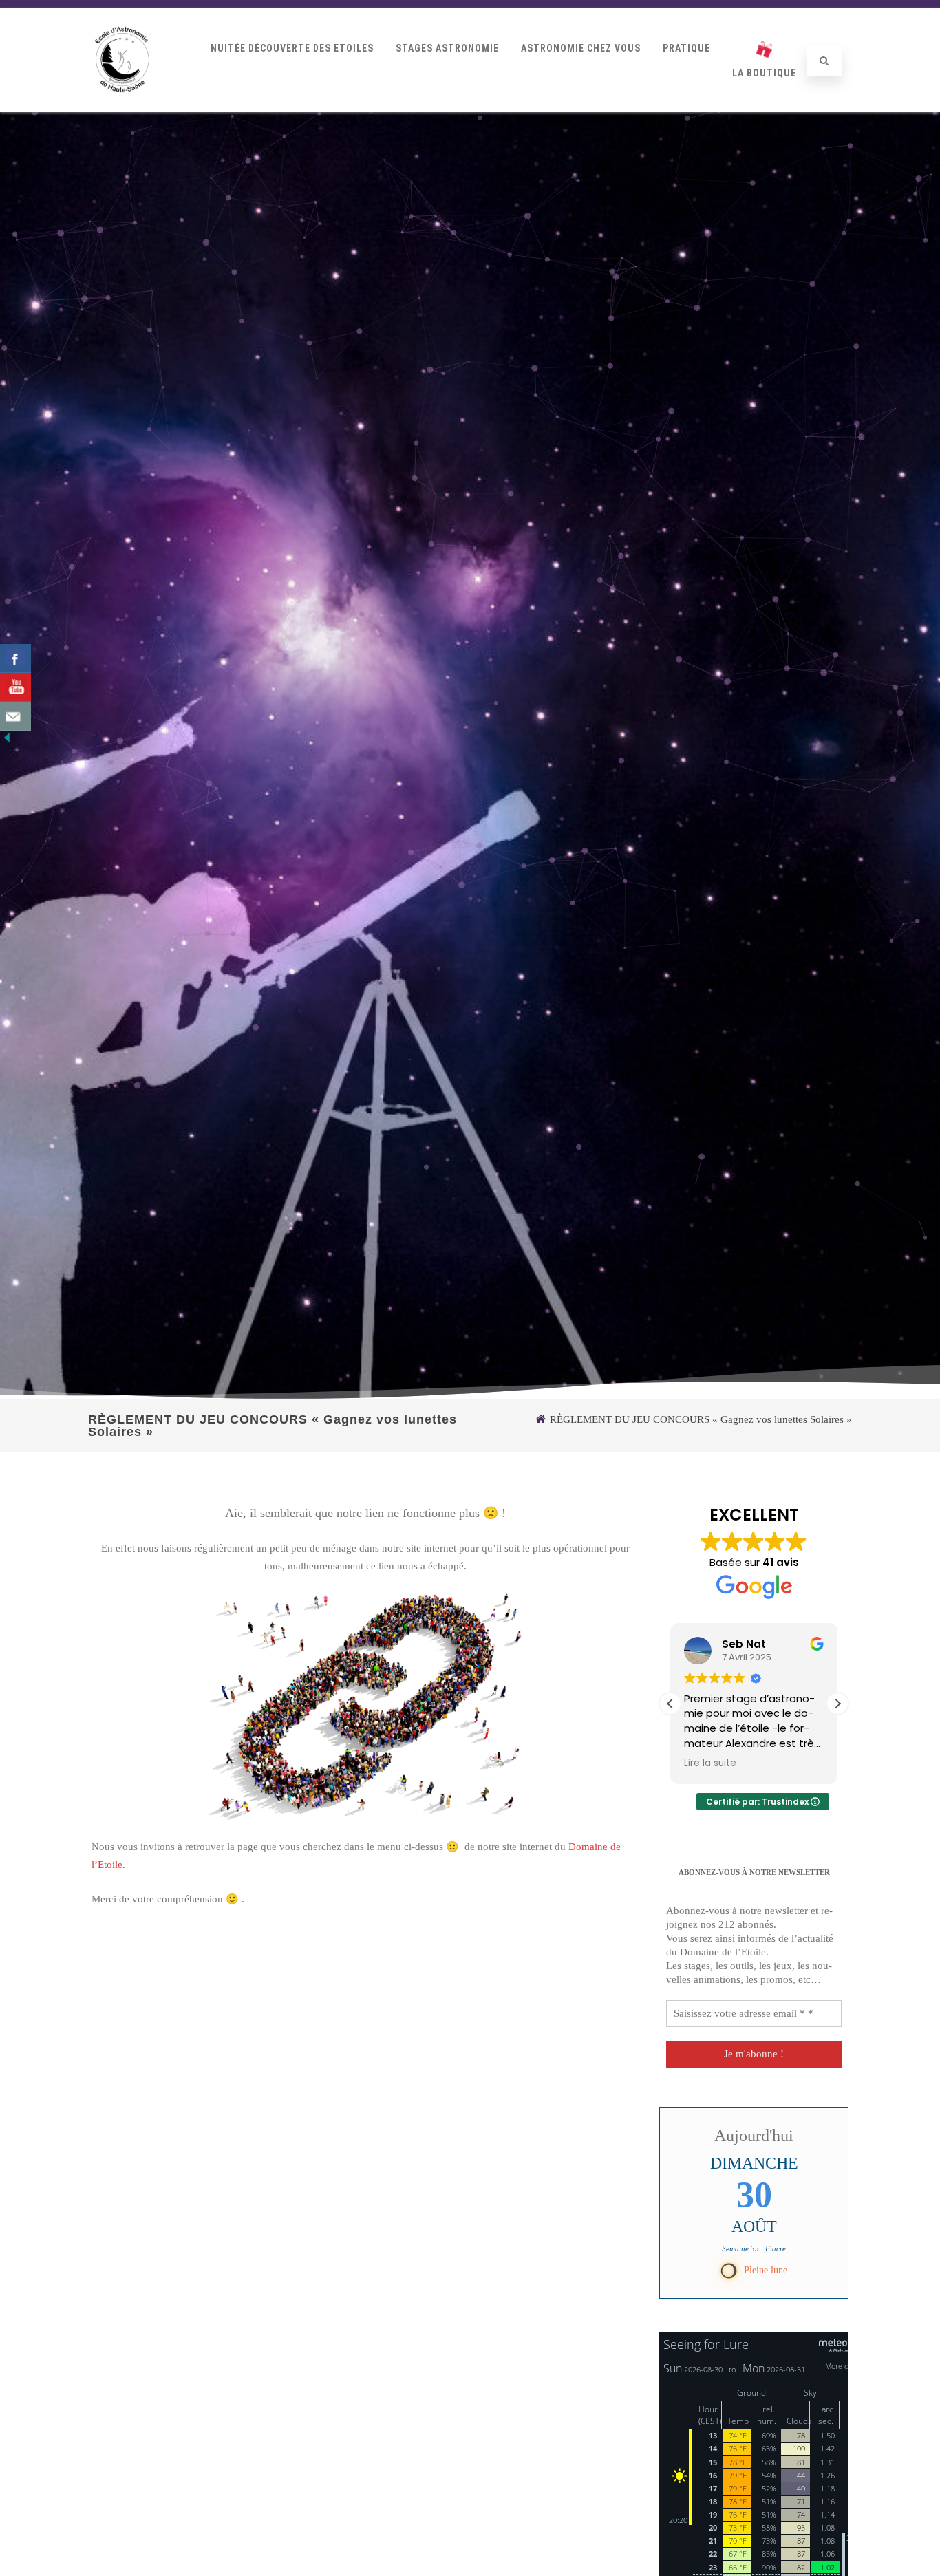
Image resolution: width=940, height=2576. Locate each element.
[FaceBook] (15, 658)
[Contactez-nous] (15, 716)
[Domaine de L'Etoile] (122, 107)
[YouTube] (15, 687)
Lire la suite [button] (710, 1763)
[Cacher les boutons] (7, 741)
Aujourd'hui (754, 2136)
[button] (837, 1704)
